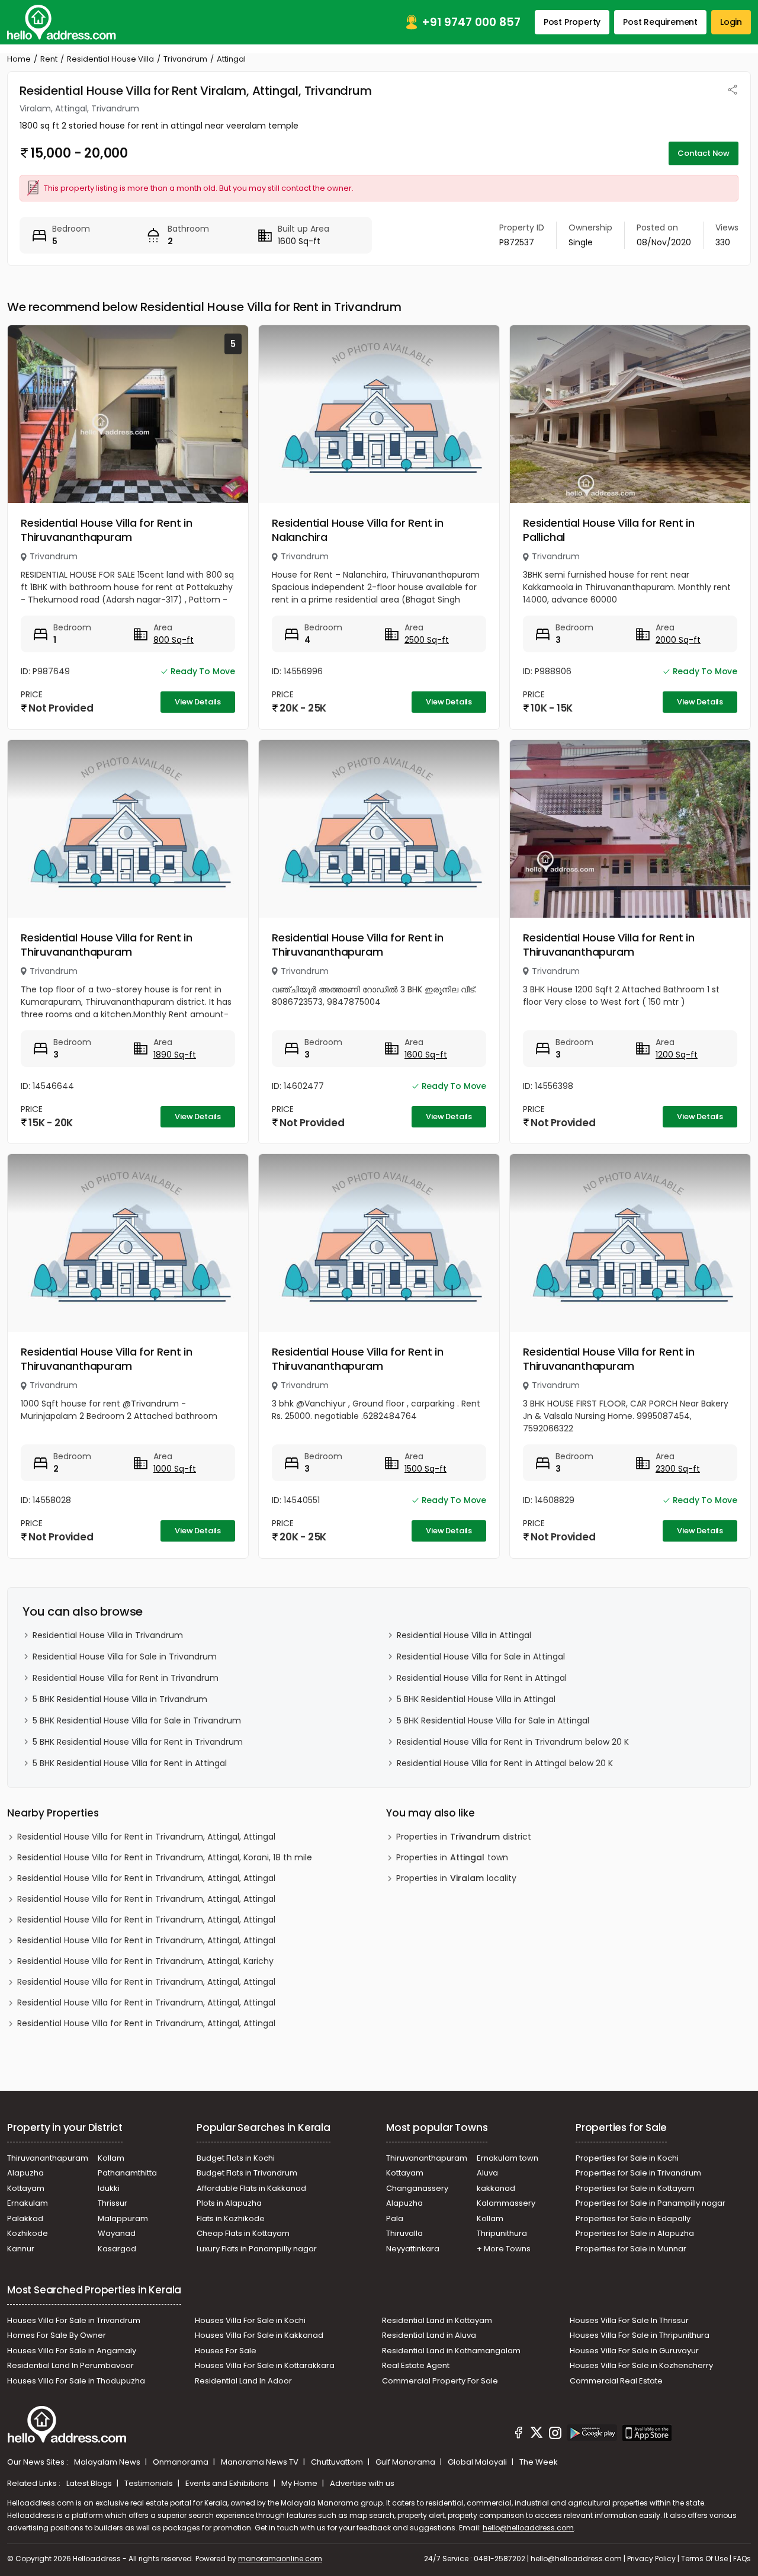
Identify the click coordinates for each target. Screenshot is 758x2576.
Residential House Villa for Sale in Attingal (481, 1657)
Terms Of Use (704, 2559)
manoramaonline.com (280, 2559)
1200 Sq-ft (677, 1055)
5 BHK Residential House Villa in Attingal (476, 1699)
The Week (539, 2462)
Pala (395, 2218)
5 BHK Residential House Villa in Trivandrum (120, 1699)
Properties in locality (456, 1878)
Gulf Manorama (406, 2462)
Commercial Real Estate (616, 2381)
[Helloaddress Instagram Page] (555, 2434)
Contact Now (704, 153)
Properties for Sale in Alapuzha (635, 2233)
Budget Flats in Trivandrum (247, 2173)
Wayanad (117, 2233)
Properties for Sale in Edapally (633, 2218)
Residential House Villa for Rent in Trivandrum (126, 1678)
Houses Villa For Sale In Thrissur (629, 2320)
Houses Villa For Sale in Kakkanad (259, 2335)
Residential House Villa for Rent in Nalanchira (358, 530)
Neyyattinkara (413, 2249)
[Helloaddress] (62, 22)
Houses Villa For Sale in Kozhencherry (641, 2365)
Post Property (572, 22)
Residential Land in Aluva (429, 2335)
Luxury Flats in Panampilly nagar (257, 2249)
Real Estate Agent (416, 2365)
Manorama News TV (261, 2462)
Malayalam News (108, 2462)
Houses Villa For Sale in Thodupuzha (76, 2381)
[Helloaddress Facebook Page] (519, 2434)
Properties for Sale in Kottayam (635, 2188)
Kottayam (26, 2188)
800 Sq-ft (174, 640)
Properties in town (452, 1857)
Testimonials (150, 2483)
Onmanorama (182, 2462)
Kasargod (117, 2249)
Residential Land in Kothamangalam (451, 2351)
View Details (198, 702)
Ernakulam (28, 2203)
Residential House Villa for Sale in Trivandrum (125, 1657)
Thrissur (113, 2203)
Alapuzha (25, 2173)
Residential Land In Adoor (243, 2381)
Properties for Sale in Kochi (627, 2158)
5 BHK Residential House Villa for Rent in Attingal (130, 1763)
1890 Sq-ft (175, 1055)
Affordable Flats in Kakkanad (251, 2188)
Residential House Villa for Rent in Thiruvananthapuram (107, 530)
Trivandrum (185, 59)
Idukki (109, 2188)
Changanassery (417, 2188)
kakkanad (496, 2188)
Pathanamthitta (127, 2173)
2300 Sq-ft (678, 1469)
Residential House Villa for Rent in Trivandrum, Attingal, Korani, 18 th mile (165, 1857)
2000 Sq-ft (678, 640)
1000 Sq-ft (175, 1469)
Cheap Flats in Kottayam (243, 2233)
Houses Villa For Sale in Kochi (250, 2320)
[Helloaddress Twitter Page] (537, 2434)
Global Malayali (478, 2462)
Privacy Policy (651, 2559)
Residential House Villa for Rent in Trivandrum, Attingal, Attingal (146, 1837)
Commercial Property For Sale (440, 2381)
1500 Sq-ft (425, 1469)
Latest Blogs (90, 2483)
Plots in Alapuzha (229, 2203)
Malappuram (123, 2218)
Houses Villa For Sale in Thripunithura (640, 2335)
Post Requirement (660, 22)
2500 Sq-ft (427, 640)
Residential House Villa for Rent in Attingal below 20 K (505, 1763)
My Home (300, 2483)
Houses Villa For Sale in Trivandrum (74, 2320)
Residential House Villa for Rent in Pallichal (609, 530)
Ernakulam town (508, 2158)
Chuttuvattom (338, 2462)
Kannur (21, 2249)
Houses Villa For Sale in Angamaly (72, 2351)
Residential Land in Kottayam (437, 2320)
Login (731, 22)
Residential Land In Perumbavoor (70, 2365)
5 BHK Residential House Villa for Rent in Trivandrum (138, 1742)
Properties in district (464, 1837)
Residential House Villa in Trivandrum (108, 1635)
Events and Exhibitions (228, 2483)
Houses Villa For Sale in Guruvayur (634, 2351)
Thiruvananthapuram (48, 2158)
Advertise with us (362, 2483)
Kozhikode (28, 2233)
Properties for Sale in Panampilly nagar (651, 2203)
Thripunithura (502, 2233)
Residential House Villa (110, 59)
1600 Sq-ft (426, 1055)
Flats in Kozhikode (231, 2218)
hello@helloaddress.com (528, 2528)
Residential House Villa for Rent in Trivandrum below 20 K (513, 1742)
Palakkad (25, 2218)
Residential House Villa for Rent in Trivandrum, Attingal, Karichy (145, 1961)
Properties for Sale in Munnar (631, 2249)
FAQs (742, 2559)
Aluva (487, 2173)
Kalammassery (506, 2203)
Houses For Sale (226, 2351)
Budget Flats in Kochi (236, 2158)
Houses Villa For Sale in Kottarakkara (265, 2365)
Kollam (111, 2158)
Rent (49, 59)
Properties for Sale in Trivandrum (638, 2173)
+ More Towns (504, 2249)
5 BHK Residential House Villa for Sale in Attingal (493, 1720)
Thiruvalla (404, 2233)
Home (19, 59)
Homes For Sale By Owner (57, 2335)
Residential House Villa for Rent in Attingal (482, 1678)
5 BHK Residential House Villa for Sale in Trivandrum (137, 1720)
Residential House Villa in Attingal (464, 1635)
